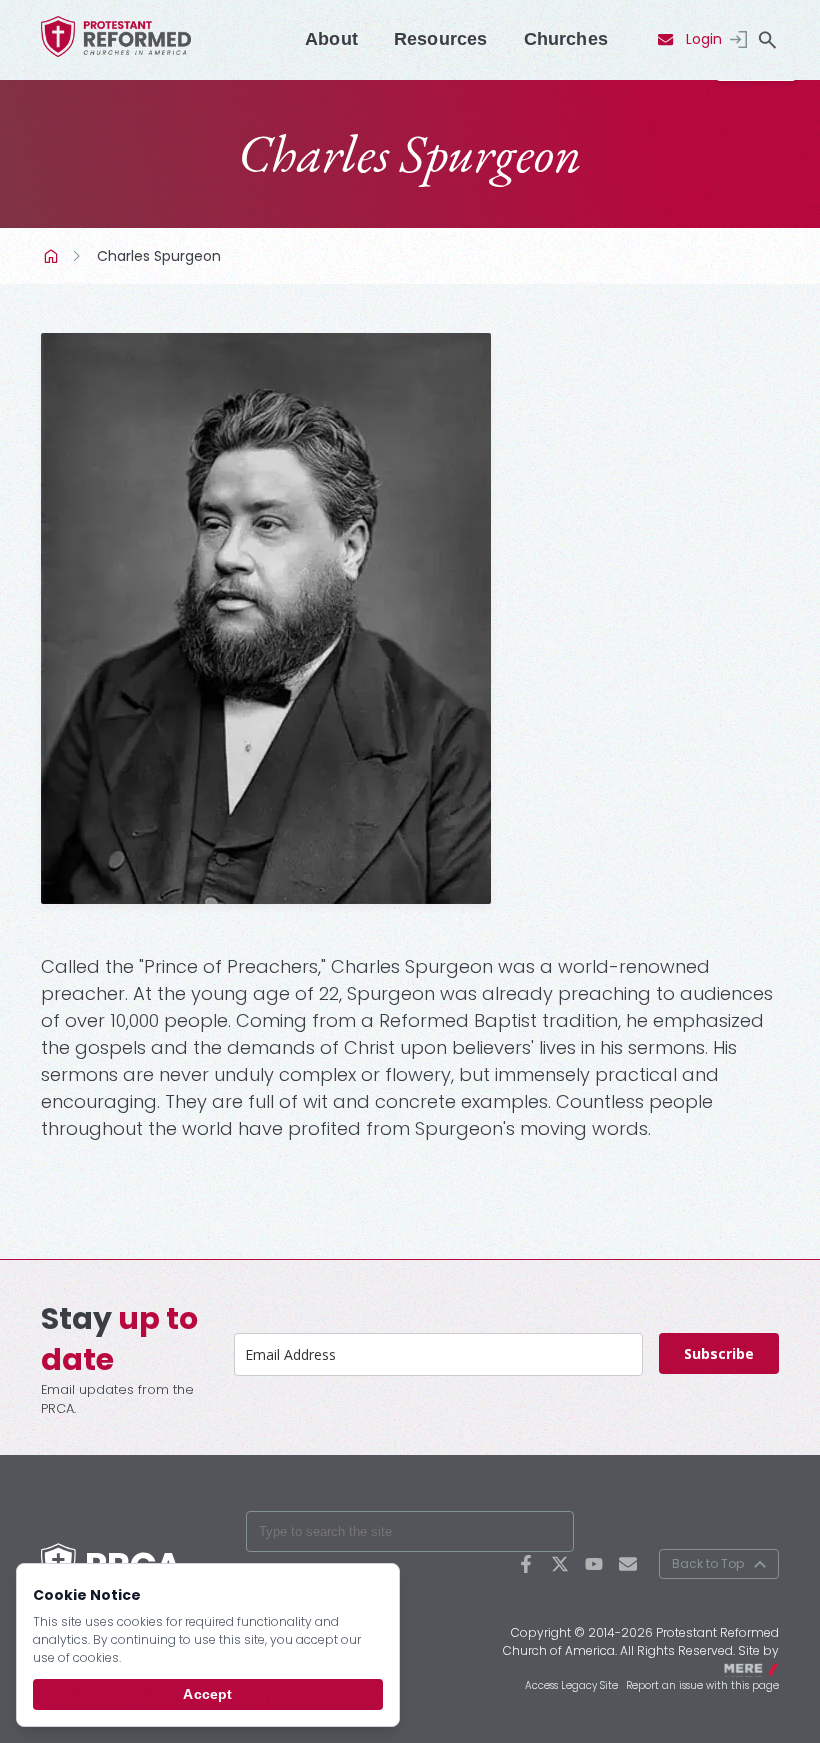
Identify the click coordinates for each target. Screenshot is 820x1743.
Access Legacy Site (571, 1685)
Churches (566, 39)
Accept (207, 1694)
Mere (766, 1667)
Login (704, 39)
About (331, 39)
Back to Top (708, 1563)
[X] (560, 1564)
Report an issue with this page (702, 1685)
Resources (441, 39)
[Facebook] (526, 1564)
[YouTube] (594, 1564)
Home (53, 256)
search (767, 40)
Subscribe (719, 1353)
